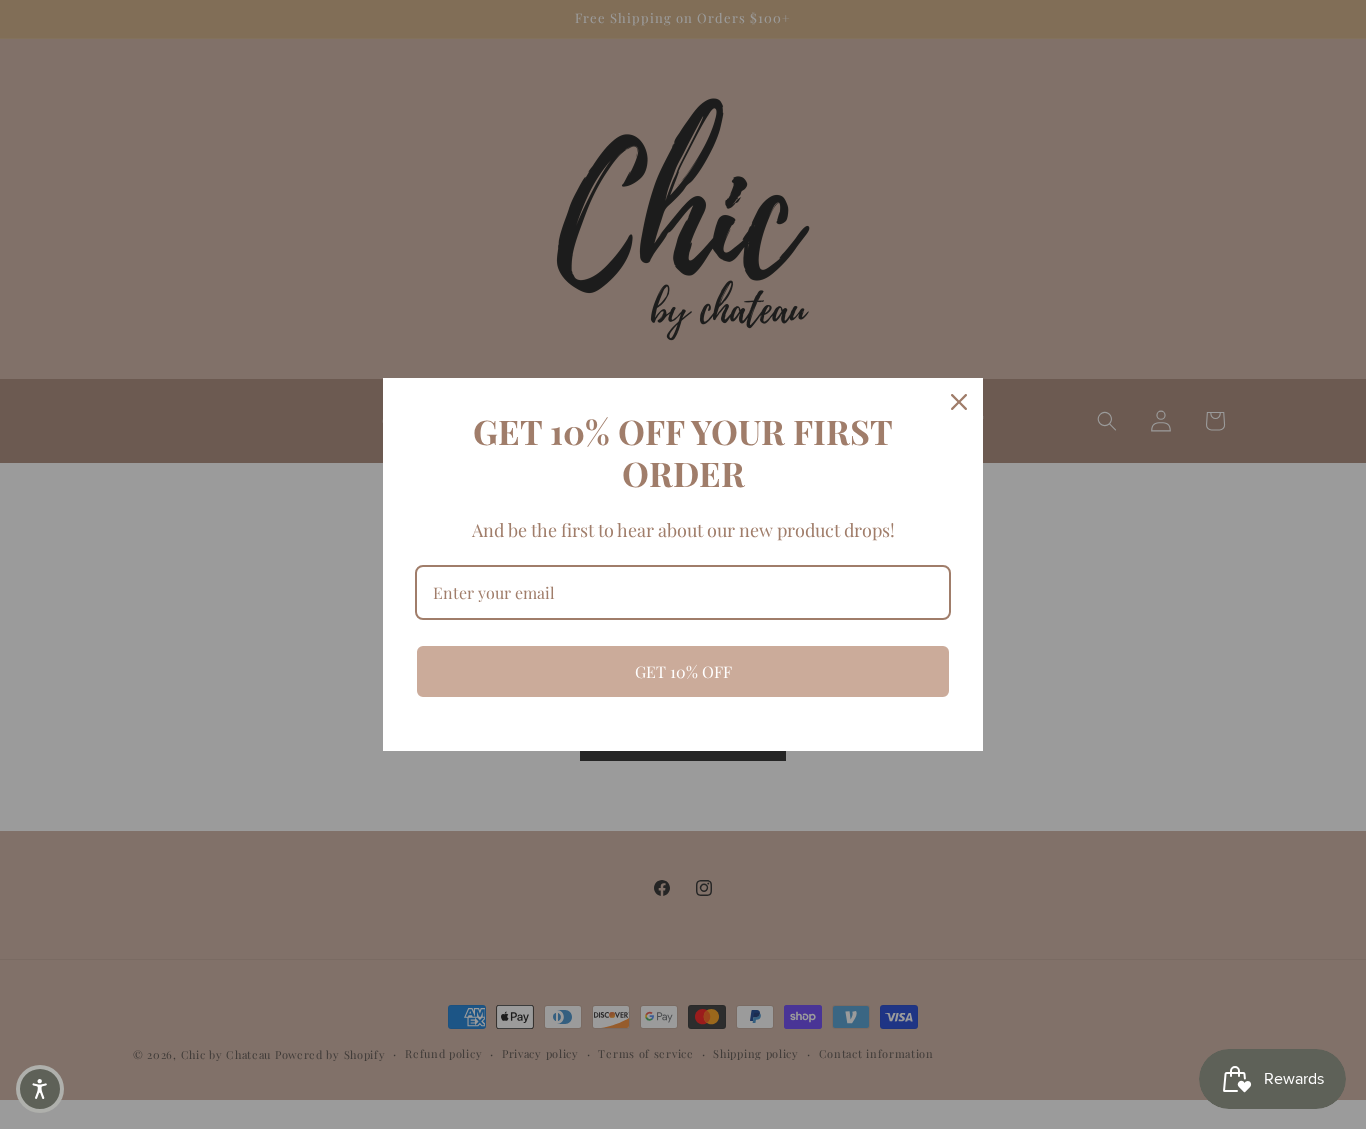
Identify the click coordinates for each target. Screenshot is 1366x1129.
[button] (40, 1089)
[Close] (959, 402)
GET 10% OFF (683, 671)
